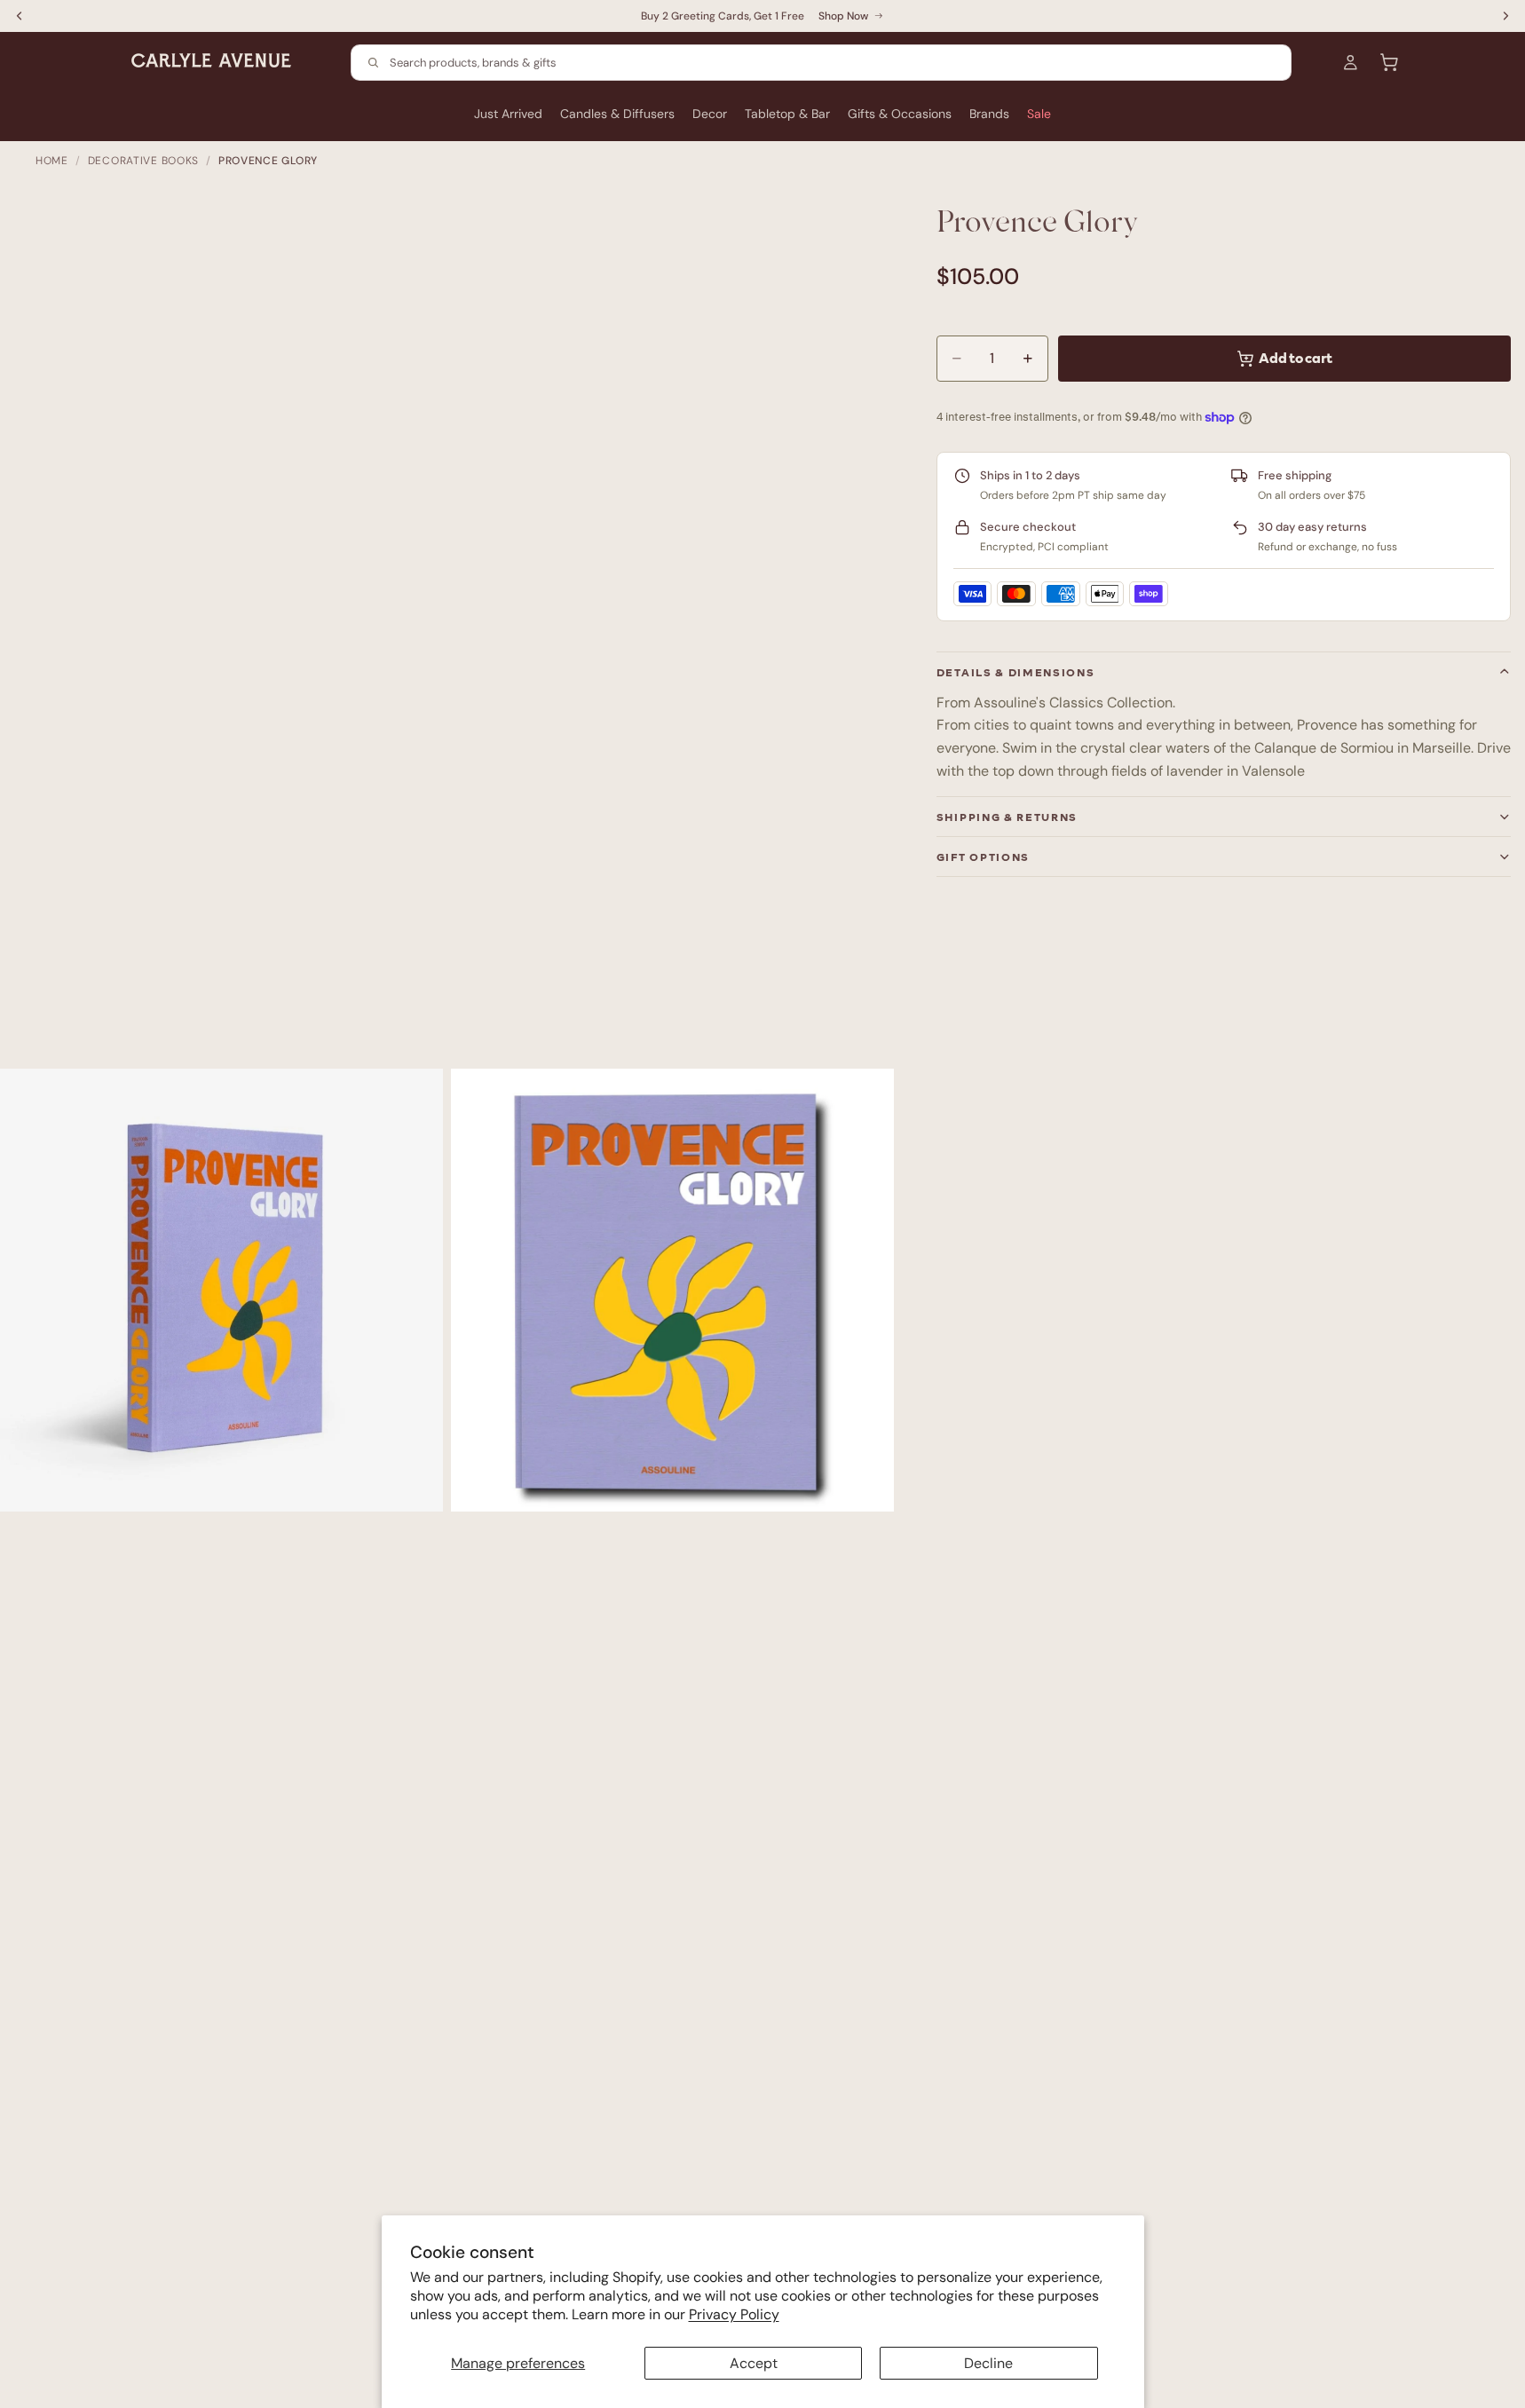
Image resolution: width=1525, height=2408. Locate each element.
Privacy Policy (734, 2314)
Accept (754, 2363)
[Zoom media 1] (221, 1290)
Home (52, 161)
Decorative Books (144, 161)
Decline (988, 2363)
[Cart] (1389, 62)
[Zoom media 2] (672, 1290)
